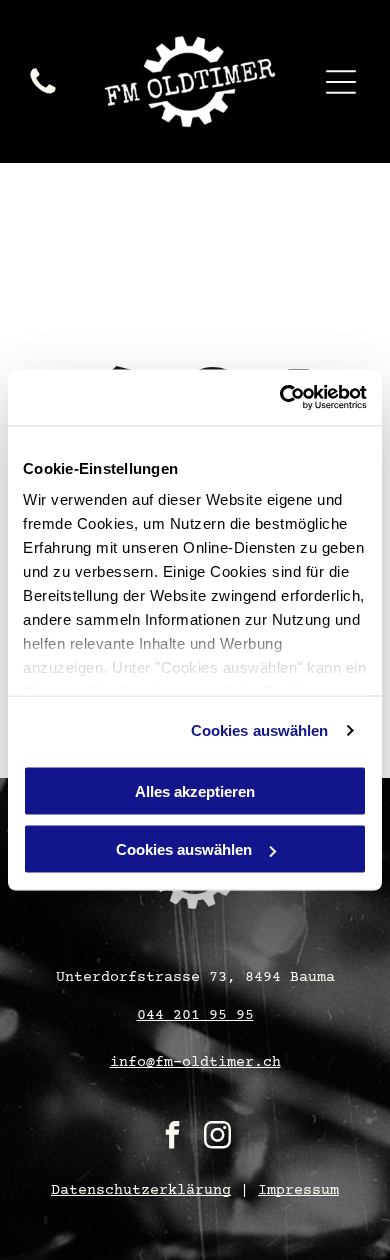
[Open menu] (341, 82)
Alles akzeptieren (195, 790)
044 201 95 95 (195, 1015)
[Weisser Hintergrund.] (43, 94)
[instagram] (218, 1137)
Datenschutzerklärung (141, 1190)
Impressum (298, 1190)
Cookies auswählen (260, 730)
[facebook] (173, 1137)
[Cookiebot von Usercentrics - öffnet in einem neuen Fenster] (280, 398)
